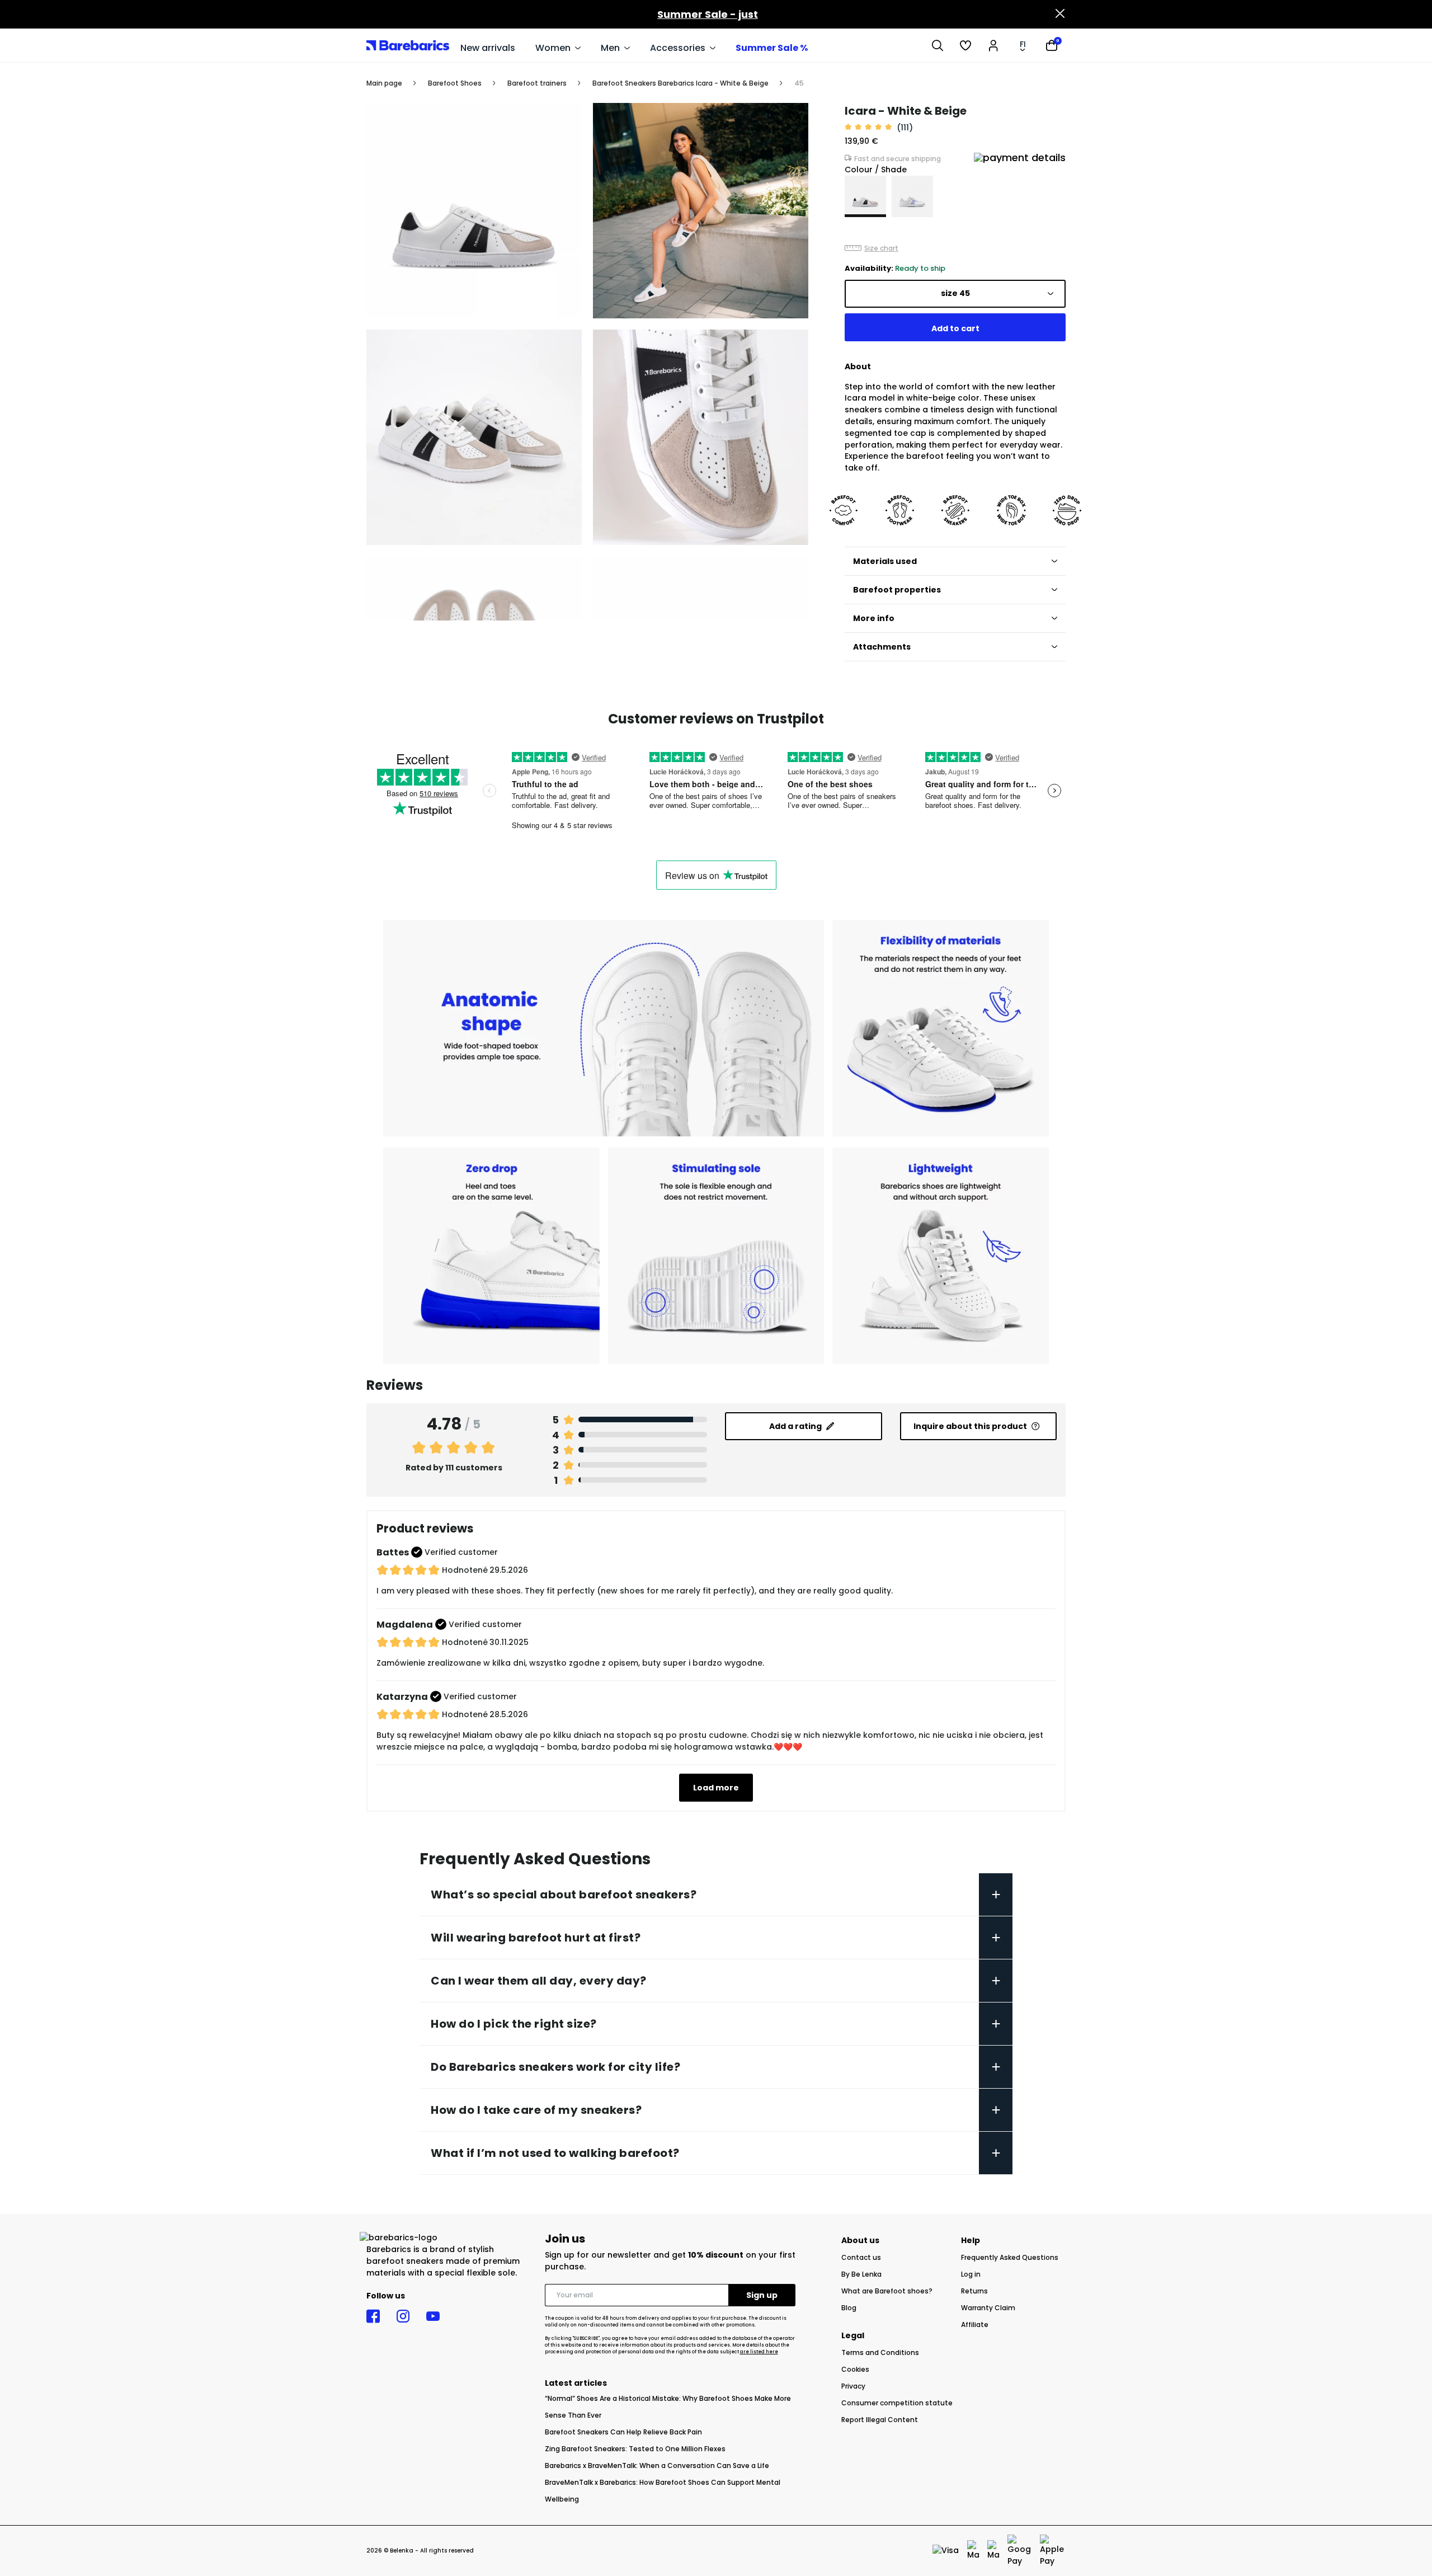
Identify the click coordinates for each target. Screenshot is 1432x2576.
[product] (865, 196)
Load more (716, 1788)
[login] (993, 45)
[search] (938, 45)
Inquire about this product (970, 1426)
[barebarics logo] (408, 45)
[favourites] (965, 45)
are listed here (759, 2352)
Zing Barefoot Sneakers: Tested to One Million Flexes (635, 2449)
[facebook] (373, 2316)
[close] (1060, 15)
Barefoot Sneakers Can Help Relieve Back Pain (623, 2432)
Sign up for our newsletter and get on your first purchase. (670, 2261)
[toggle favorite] (794, 117)
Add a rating (795, 1426)
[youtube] (433, 2316)
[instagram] (403, 2316)
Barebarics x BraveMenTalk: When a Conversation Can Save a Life (657, 2465)
